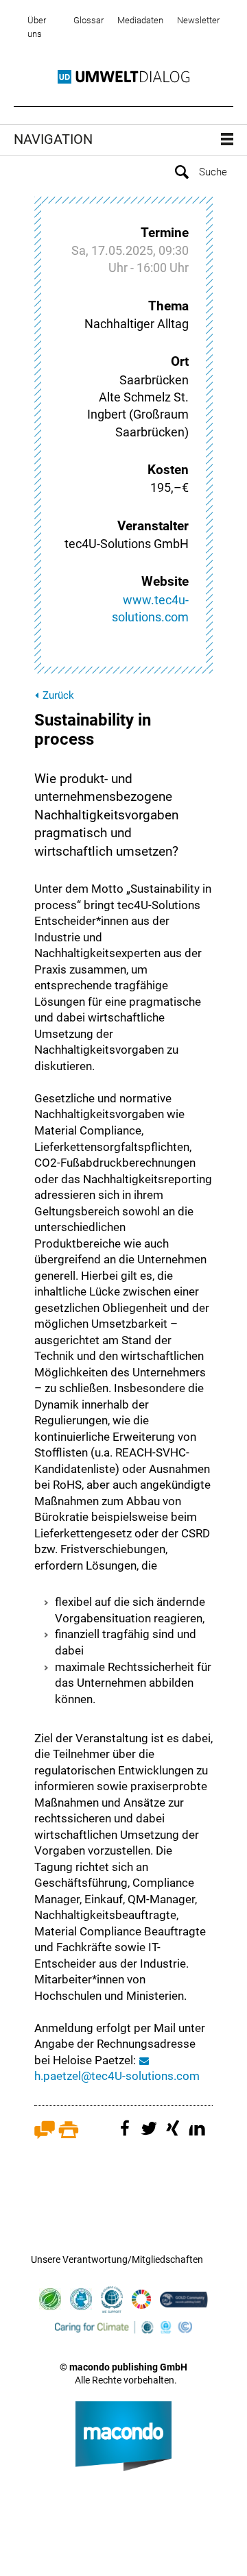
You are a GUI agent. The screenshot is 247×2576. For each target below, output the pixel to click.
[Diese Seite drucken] (69, 2135)
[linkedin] (199, 2135)
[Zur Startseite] (123, 77)
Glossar (89, 20)
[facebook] (127, 2135)
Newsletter (198, 20)
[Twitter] (151, 2135)
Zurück (58, 695)
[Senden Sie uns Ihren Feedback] (45, 2135)
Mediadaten (140, 20)
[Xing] (175, 2135)
